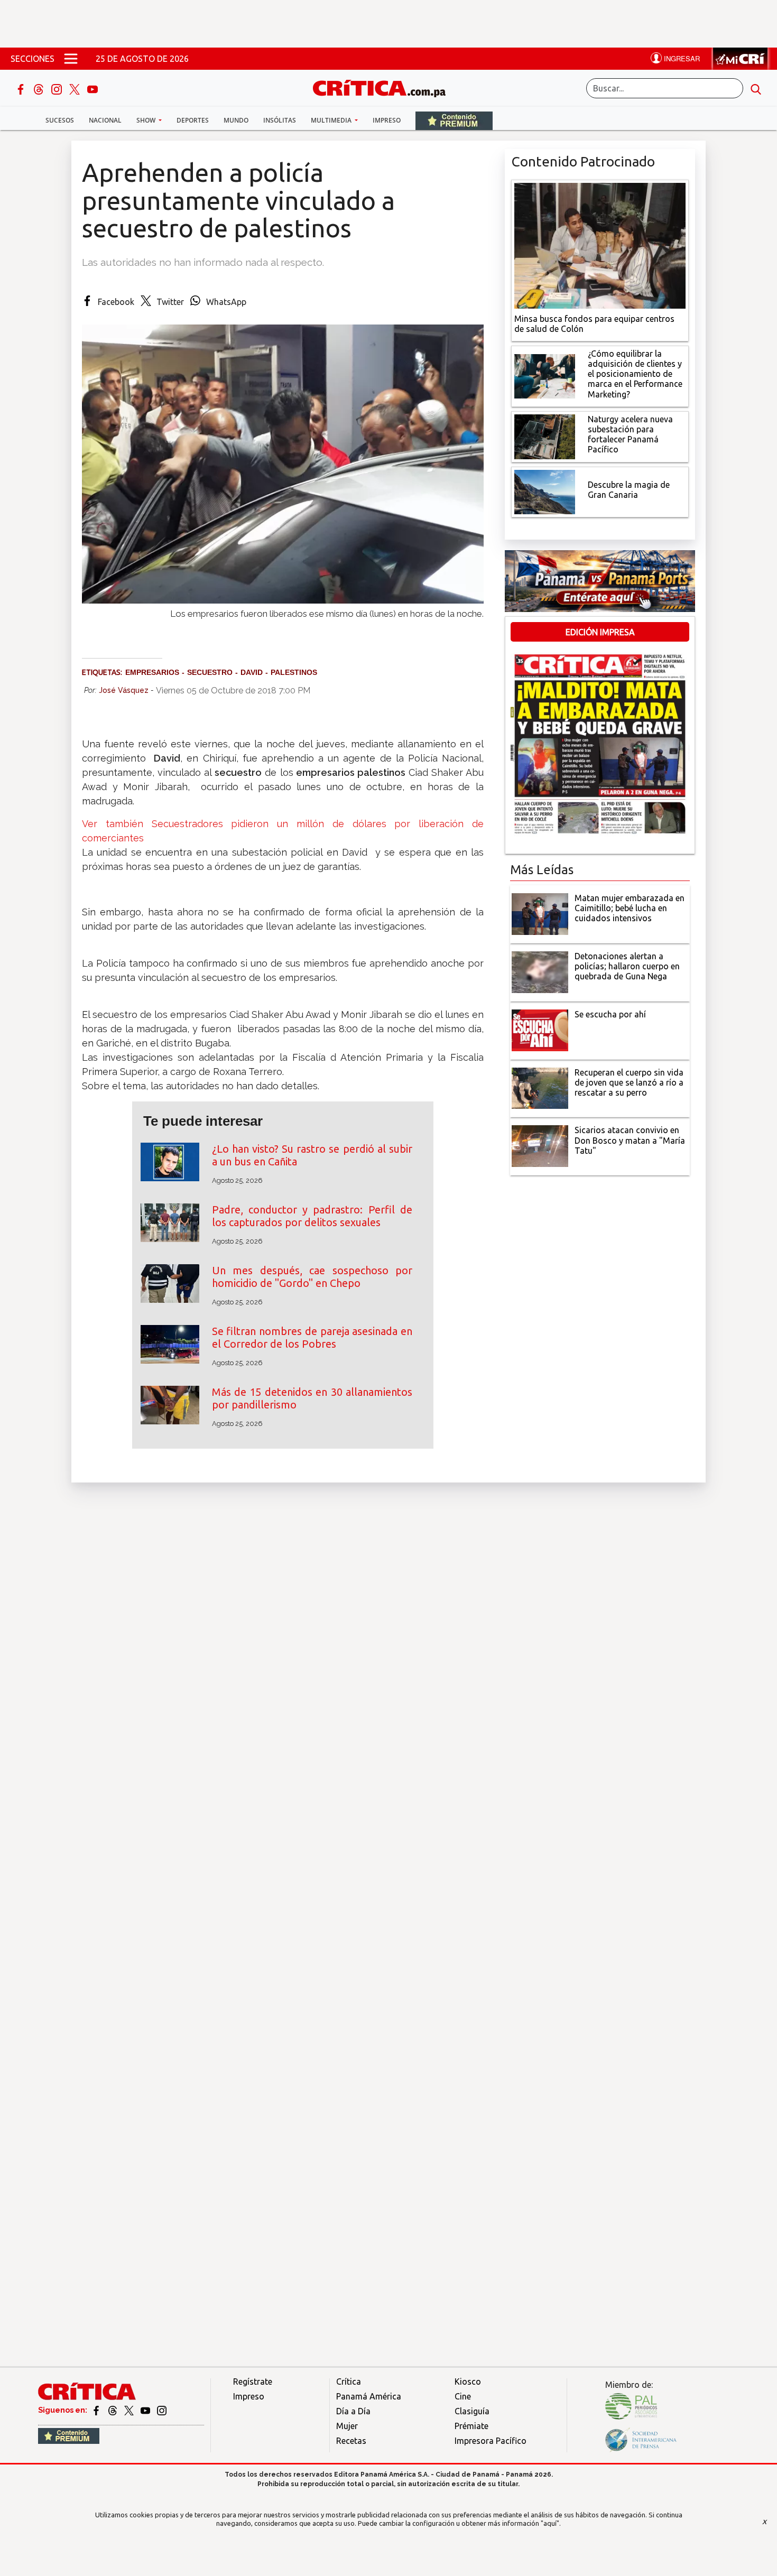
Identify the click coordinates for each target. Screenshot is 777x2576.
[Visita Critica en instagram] (162, 2410)
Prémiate (471, 2426)
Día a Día (353, 2411)
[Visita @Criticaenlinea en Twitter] (113, 2410)
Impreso (387, 120)
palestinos (294, 672)
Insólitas (280, 120)
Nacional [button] (105, 120)
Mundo (236, 120)
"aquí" (550, 2523)
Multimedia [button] (332, 120)
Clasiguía (472, 2411)
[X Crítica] (76, 88)
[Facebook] (22, 88)
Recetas (351, 2441)
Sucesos (60, 120)
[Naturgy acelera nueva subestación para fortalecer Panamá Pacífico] (545, 435)
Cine (463, 2396)
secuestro (210, 672)
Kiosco (468, 2382)
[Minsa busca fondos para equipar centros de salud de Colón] (600, 245)
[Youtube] (92, 88)
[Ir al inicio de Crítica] (384, 87)
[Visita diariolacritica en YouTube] (146, 2410)
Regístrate (253, 2382)
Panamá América (369, 2396)
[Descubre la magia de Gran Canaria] (545, 491)
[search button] (756, 88)
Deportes (193, 120)
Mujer (347, 2426)
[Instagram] (58, 88)
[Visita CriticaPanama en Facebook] (97, 2410)
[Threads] (40, 88)
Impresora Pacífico (491, 2441)
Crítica (349, 2382)
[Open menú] (71, 59)
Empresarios (152, 672)
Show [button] (147, 120)
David (252, 672)
